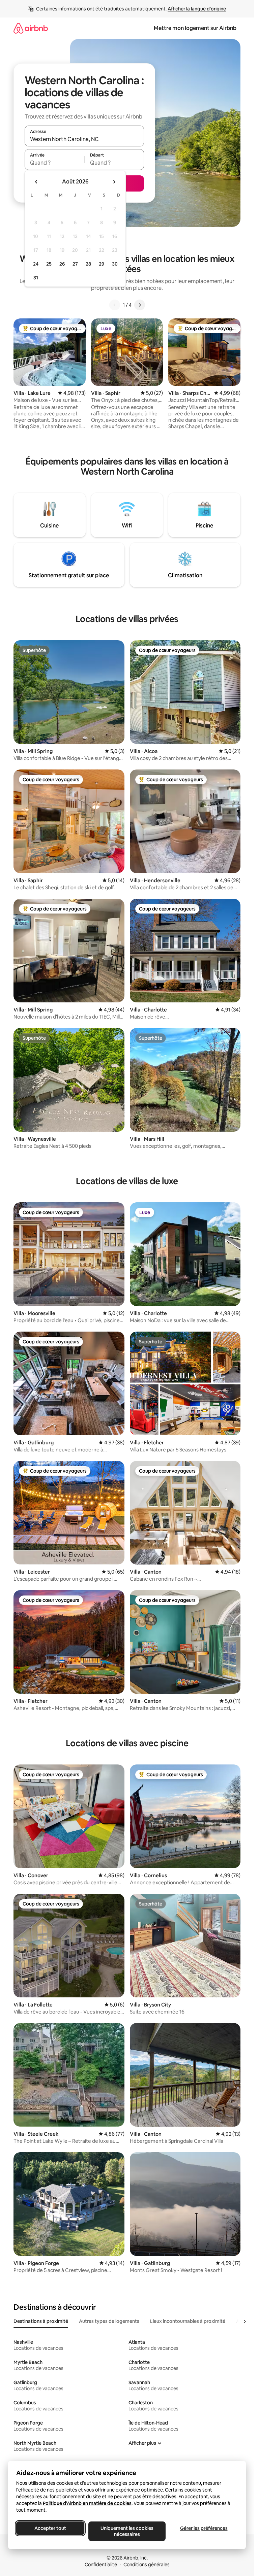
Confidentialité (101, 2565)
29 (102, 264)
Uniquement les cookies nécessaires (127, 2531)
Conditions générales (147, 2565)
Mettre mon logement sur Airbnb (195, 28)
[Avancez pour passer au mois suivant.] (114, 182)
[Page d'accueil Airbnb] (31, 28)
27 (75, 264)
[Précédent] (115, 305)
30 (115, 264)
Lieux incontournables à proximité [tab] (188, 2321)
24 (36, 264)
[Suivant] (140, 305)
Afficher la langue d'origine (197, 9)
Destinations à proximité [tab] (41, 2321)
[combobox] (84, 139)
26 (62, 264)
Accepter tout (50, 2528)
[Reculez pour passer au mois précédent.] (36, 182)
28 (88, 264)
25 (49, 264)
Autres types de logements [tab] (109, 2321)
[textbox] (54, 163)
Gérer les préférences (204, 2528)
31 (36, 278)
